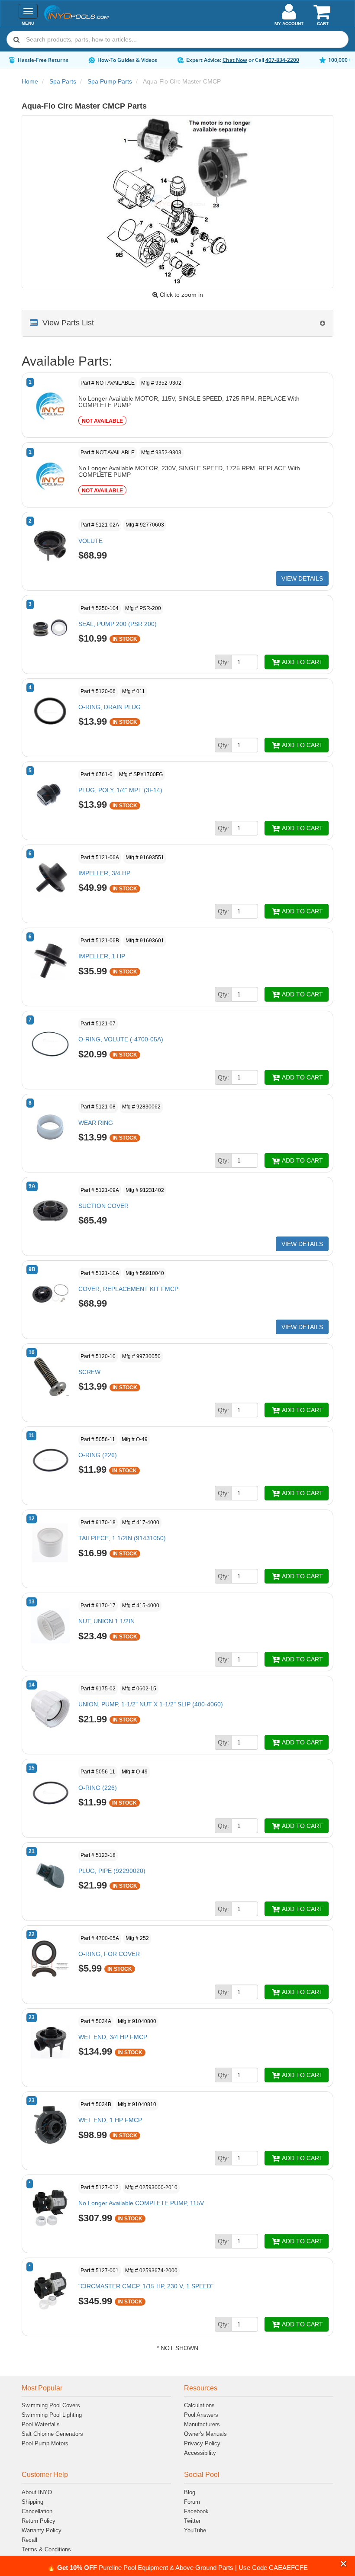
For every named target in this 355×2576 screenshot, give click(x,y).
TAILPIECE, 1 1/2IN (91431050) (122, 1538)
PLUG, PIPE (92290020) (112, 1871)
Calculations (199, 2405)
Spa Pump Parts (110, 81)
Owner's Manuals (205, 2434)
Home (30, 81)
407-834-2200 (282, 60)
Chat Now (235, 60)
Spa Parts (63, 81)
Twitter (192, 2521)
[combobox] (177, 39)
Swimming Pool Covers (51, 2405)
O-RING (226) (98, 1455)
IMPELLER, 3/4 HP (104, 873)
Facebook (196, 2511)
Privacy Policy (202, 2443)
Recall (29, 2540)
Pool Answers (201, 2415)
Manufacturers (202, 2424)
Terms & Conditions (46, 2549)
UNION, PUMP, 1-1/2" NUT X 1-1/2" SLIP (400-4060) (151, 1704)
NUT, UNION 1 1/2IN (106, 1621)
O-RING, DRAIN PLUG (110, 707)
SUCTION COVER (103, 1206)
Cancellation (37, 2511)
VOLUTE (90, 541)
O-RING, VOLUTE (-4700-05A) (121, 1039)
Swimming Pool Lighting (52, 2415)
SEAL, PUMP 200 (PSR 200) (118, 624)
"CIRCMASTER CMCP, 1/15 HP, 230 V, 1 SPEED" (146, 2286)
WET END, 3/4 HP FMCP (113, 2037)
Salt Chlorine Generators (52, 2434)
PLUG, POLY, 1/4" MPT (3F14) (120, 790)
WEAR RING (96, 1123)
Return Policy (39, 2521)
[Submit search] (16, 39)
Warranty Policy (42, 2530)
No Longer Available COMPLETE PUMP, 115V (141, 2203)
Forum (192, 2502)
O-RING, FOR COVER (109, 1954)
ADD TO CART (302, 662)
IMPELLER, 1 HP (102, 956)
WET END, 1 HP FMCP (110, 2120)
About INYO (37, 2492)
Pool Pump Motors (45, 2443)
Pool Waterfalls (41, 2424)
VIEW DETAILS (302, 578)
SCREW (89, 1372)
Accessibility (200, 2453)
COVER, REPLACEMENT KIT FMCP (128, 1289)
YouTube (195, 2530)
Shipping (32, 2502)
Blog (190, 2492)
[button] (344, 2564)
